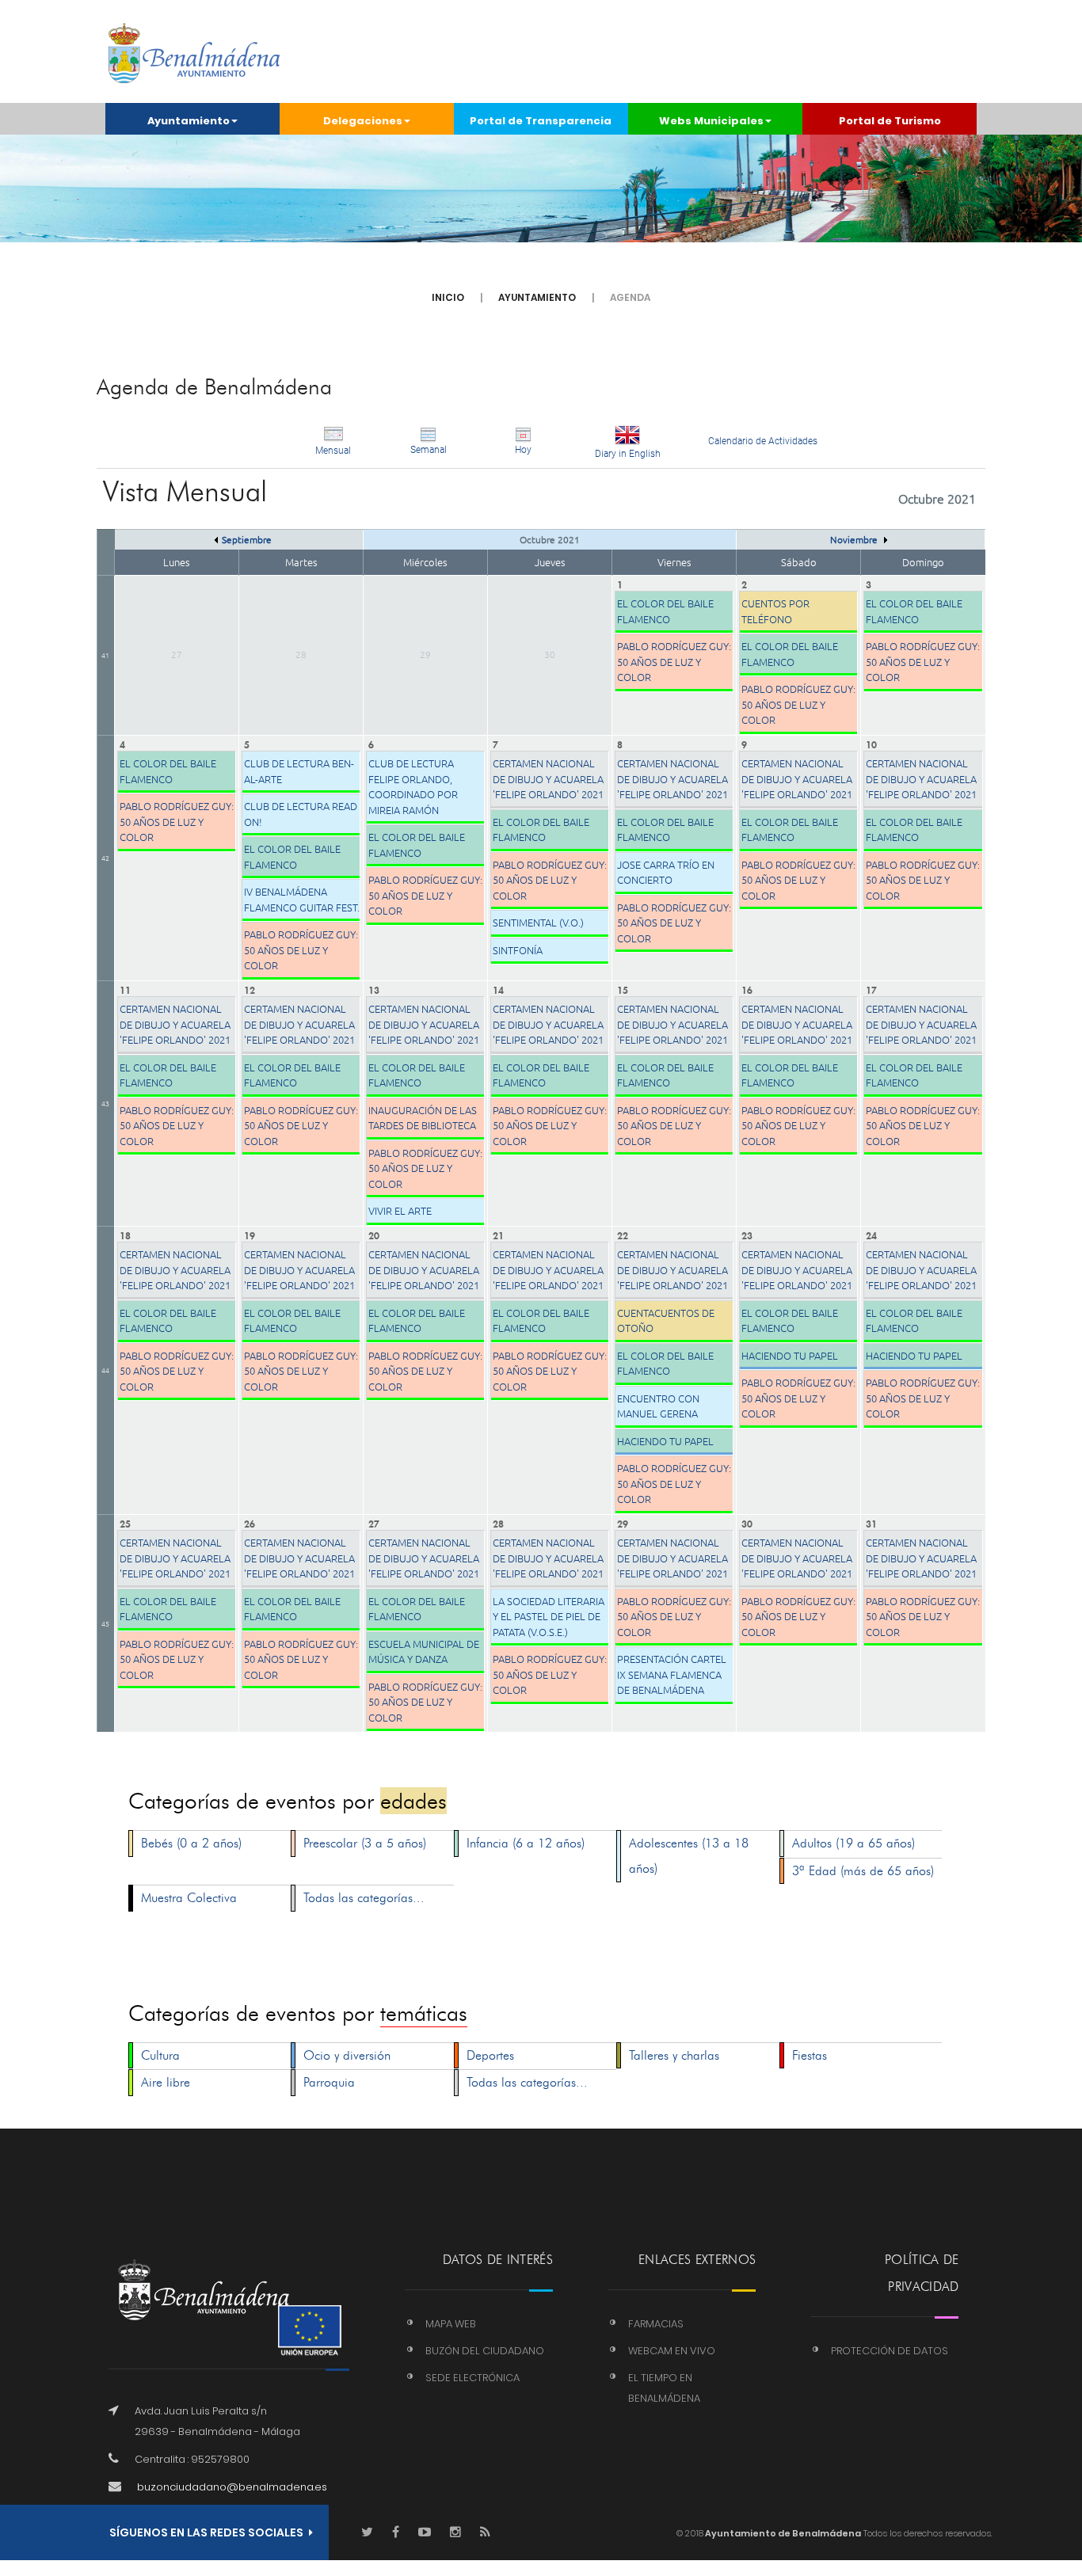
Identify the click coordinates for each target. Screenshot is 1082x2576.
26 (250, 1522)
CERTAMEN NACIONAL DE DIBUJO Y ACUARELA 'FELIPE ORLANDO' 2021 (548, 778)
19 (250, 1234)
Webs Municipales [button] (711, 121)
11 (125, 989)
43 (105, 1103)
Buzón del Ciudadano (485, 2351)
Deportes (490, 2055)
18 (125, 1234)
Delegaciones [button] (363, 121)
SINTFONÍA (518, 950)
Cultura (160, 2055)
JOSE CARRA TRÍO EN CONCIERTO (666, 872)
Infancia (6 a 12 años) (526, 1843)
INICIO (448, 297)
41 (105, 654)
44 (105, 1370)
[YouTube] (425, 2533)
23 (747, 1234)
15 (623, 989)
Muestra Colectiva (189, 1898)
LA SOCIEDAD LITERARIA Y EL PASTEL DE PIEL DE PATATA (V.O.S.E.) (549, 1616)
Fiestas (810, 2055)
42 (105, 857)
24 (871, 1234)
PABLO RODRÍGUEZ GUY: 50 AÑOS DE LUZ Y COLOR (674, 661)
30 (747, 1522)
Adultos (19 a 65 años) (853, 1843)
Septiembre (247, 539)
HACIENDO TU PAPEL (665, 1441)
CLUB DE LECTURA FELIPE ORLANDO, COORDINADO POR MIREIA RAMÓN (413, 786)
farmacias (656, 2324)
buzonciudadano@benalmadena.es (232, 2487)
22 (623, 1234)
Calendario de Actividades (763, 441)
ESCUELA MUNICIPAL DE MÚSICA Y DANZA (424, 1651)
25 (125, 1522)
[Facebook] (396, 2533)
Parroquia (329, 2082)
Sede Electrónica (472, 2378)
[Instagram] (455, 2533)
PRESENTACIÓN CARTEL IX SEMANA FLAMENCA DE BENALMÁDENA (672, 1674)
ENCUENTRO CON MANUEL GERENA (658, 1406)
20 (374, 1234)
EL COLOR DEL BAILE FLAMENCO (665, 611)
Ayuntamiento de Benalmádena (782, 2533)
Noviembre (855, 539)
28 (498, 1522)
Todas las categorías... (364, 1898)
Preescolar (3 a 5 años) (365, 1843)
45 (105, 1623)
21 (498, 1234)
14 (498, 989)
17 (871, 989)
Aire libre (166, 2082)
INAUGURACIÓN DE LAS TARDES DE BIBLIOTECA (423, 1118)
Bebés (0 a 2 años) (191, 1843)
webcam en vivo (672, 2351)
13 (374, 989)
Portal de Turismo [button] (890, 121)
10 (871, 743)
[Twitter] (367, 2533)
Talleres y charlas (674, 2055)
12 (250, 989)
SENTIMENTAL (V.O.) (538, 922)
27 (374, 1522)
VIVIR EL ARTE (400, 1210)
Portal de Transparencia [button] (541, 121)
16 (747, 989)
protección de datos (890, 2351)
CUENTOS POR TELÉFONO (775, 611)
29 (623, 1522)
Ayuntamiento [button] (189, 121)
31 (871, 1522)
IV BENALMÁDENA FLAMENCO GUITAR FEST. (302, 899)
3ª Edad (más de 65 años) (863, 1871)
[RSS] (485, 2533)
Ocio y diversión (347, 2055)
